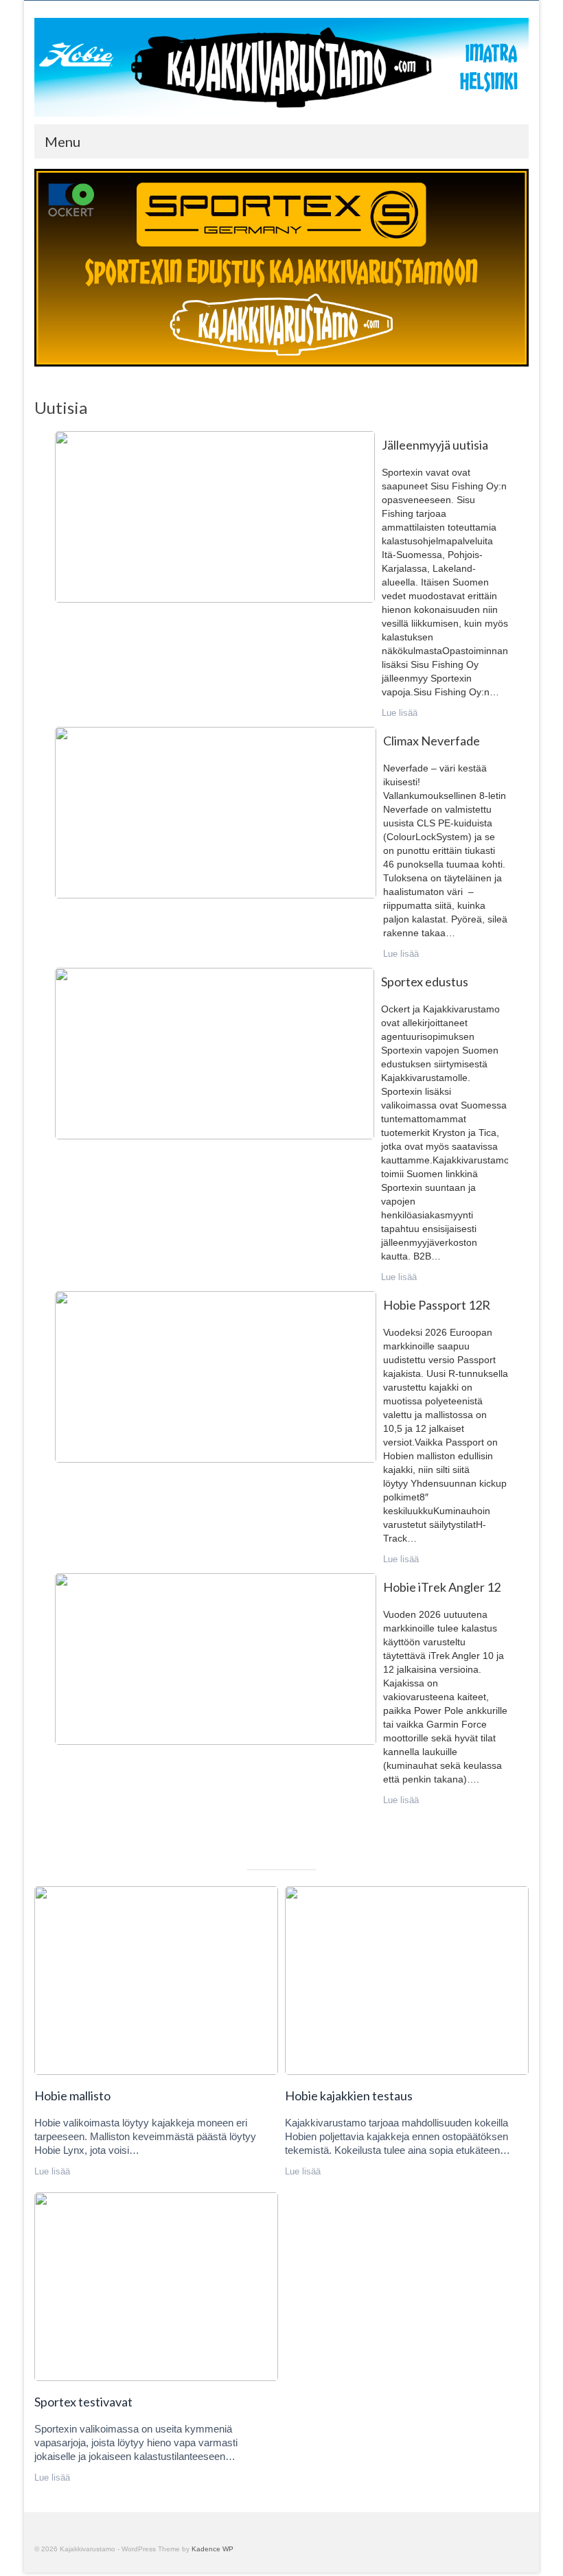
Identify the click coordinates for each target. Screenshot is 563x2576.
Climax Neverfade (215, 812)
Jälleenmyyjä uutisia (214, 516)
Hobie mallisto (156, 1980)
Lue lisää (400, 713)
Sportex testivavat (156, 2286)
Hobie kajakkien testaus (406, 1980)
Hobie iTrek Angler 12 (215, 1658)
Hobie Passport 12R (215, 1376)
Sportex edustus (214, 1053)
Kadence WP (212, 2549)
